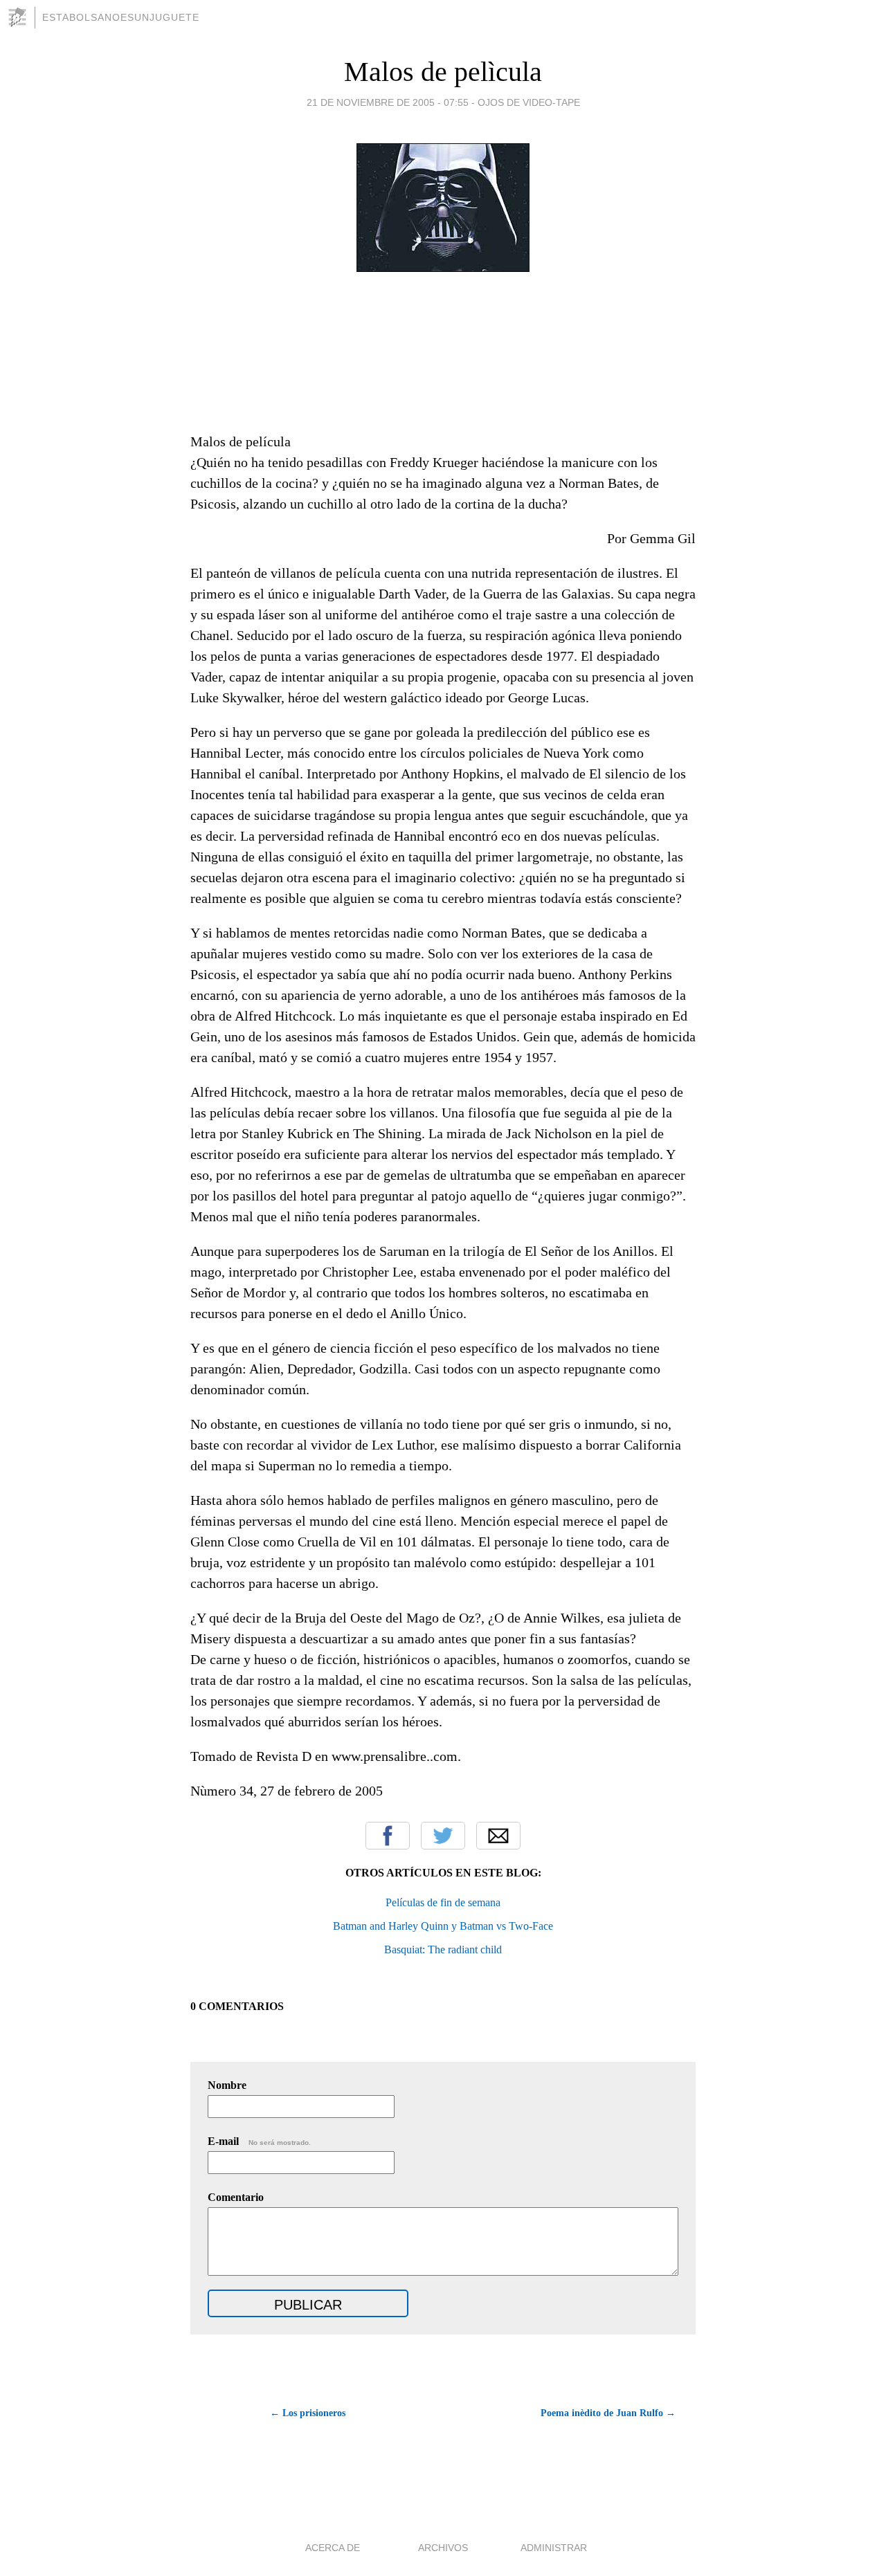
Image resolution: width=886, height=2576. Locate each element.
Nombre (227, 2085)
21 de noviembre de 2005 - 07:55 (388, 102)
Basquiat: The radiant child (443, 1949)
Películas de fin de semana (443, 1902)
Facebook (388, 1836)
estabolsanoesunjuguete (121, 17)
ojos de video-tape (529, 102)
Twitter (443, 1836)
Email (498, 1836)
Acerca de (333, 2548)
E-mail (259, 2141)
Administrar (554, 2548)
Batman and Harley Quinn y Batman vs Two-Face (443, 1926)
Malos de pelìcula (443, 72)
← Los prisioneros (308, 2413)
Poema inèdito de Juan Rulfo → (608, 2413)
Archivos (443, 2548)
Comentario (236, 2197)
